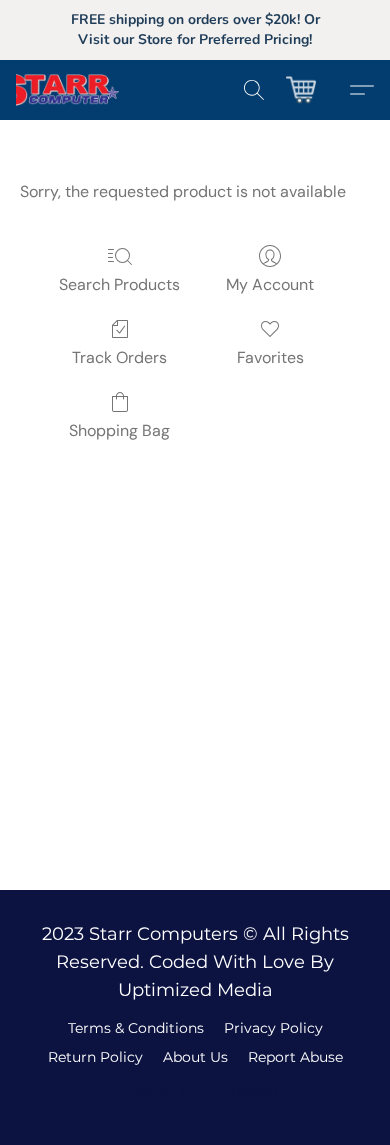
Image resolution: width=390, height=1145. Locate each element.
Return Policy (95, 1057)
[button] (82, 90)
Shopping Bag (119, 430)
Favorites (270, 357)
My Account (270, 284)
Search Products (119, 284)
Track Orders (119, 357)
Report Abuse (295, 1057)
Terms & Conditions (136, 1028)
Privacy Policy (273, 1028)
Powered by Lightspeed (195, 1091)
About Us (195, 1057)
